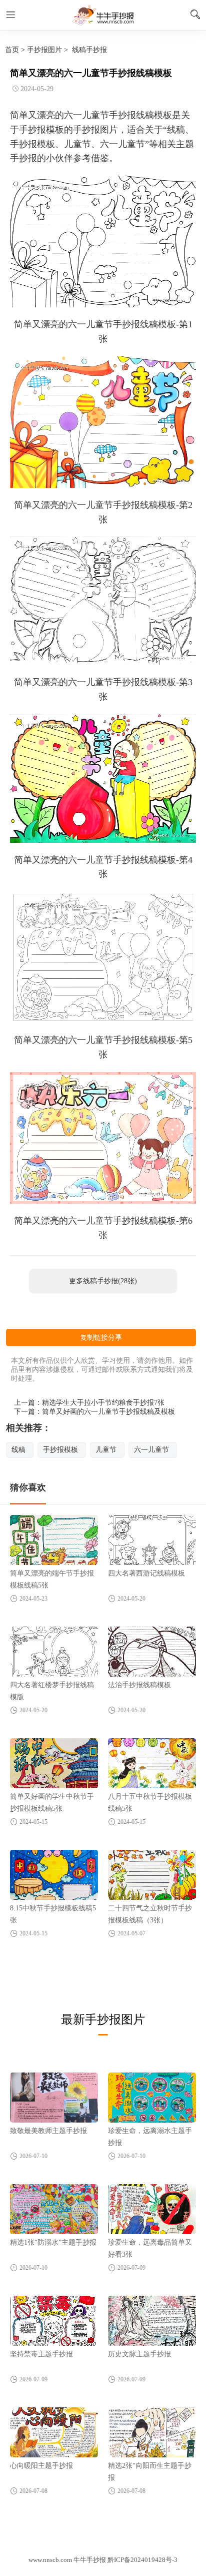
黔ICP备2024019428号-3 (142, 2560)
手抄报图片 (44, 50)
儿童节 (106, 1450)
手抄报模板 (60, 1450)
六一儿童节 (151, 1450)
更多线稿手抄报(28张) (103, 1281)
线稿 (18, 1450)
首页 (12, 50)
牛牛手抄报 (103, 15)
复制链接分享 (101, 1338)
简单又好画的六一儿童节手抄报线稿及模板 (108, 1412)
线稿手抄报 (89, 50)
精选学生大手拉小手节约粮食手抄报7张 (103, 1403)
